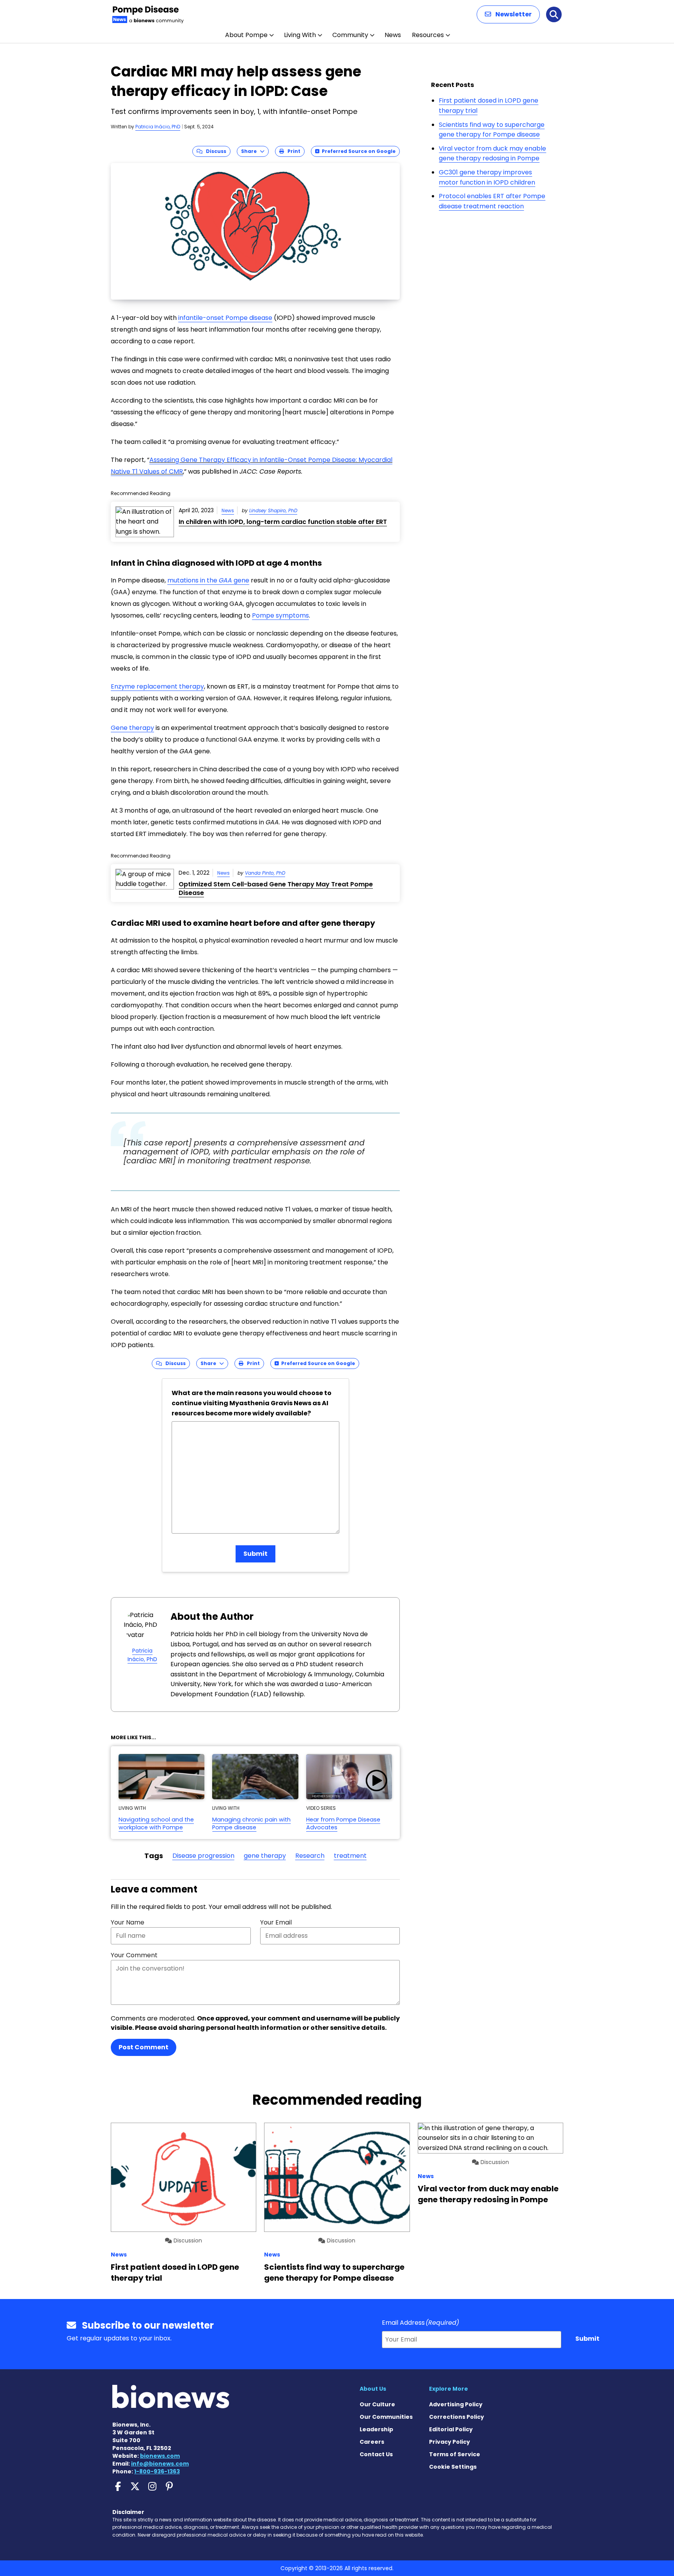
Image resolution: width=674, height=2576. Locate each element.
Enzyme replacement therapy (157, 686)
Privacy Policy (450, 2442)
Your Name (128, 1922)
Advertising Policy (456, 2404)
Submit (255, 1554)
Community (350, 35)
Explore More (449, 2389)
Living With (300, 35)
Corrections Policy (457, 2417)
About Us (373, 2389)
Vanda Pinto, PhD (265, 873)
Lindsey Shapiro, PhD (273, 510)
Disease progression (203, 1856)
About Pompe (246, 35)
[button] (508, 14)
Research (310, 1856)
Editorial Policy (451, 2429)
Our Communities (386, 2417)
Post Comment (144, 2047)
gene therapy (265, 1856)
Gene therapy (132, 728)
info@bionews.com (160, 2464)
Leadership (376, 2429)
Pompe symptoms (280, 615)
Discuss (214, 151)
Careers (372, 2442)
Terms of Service (455, 2454)
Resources (428, 35)
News (393, 35)
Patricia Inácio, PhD (158, 127)
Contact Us (376, 2454)
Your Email (276, 1922)
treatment (350, 1856)
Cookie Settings (453, 2467)
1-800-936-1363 (157, 2471)
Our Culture (377, 2404)
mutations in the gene (208, 580)
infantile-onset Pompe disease (225, 318)
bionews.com (160, 2456)
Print (292, 151)
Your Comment (134, 1955)
